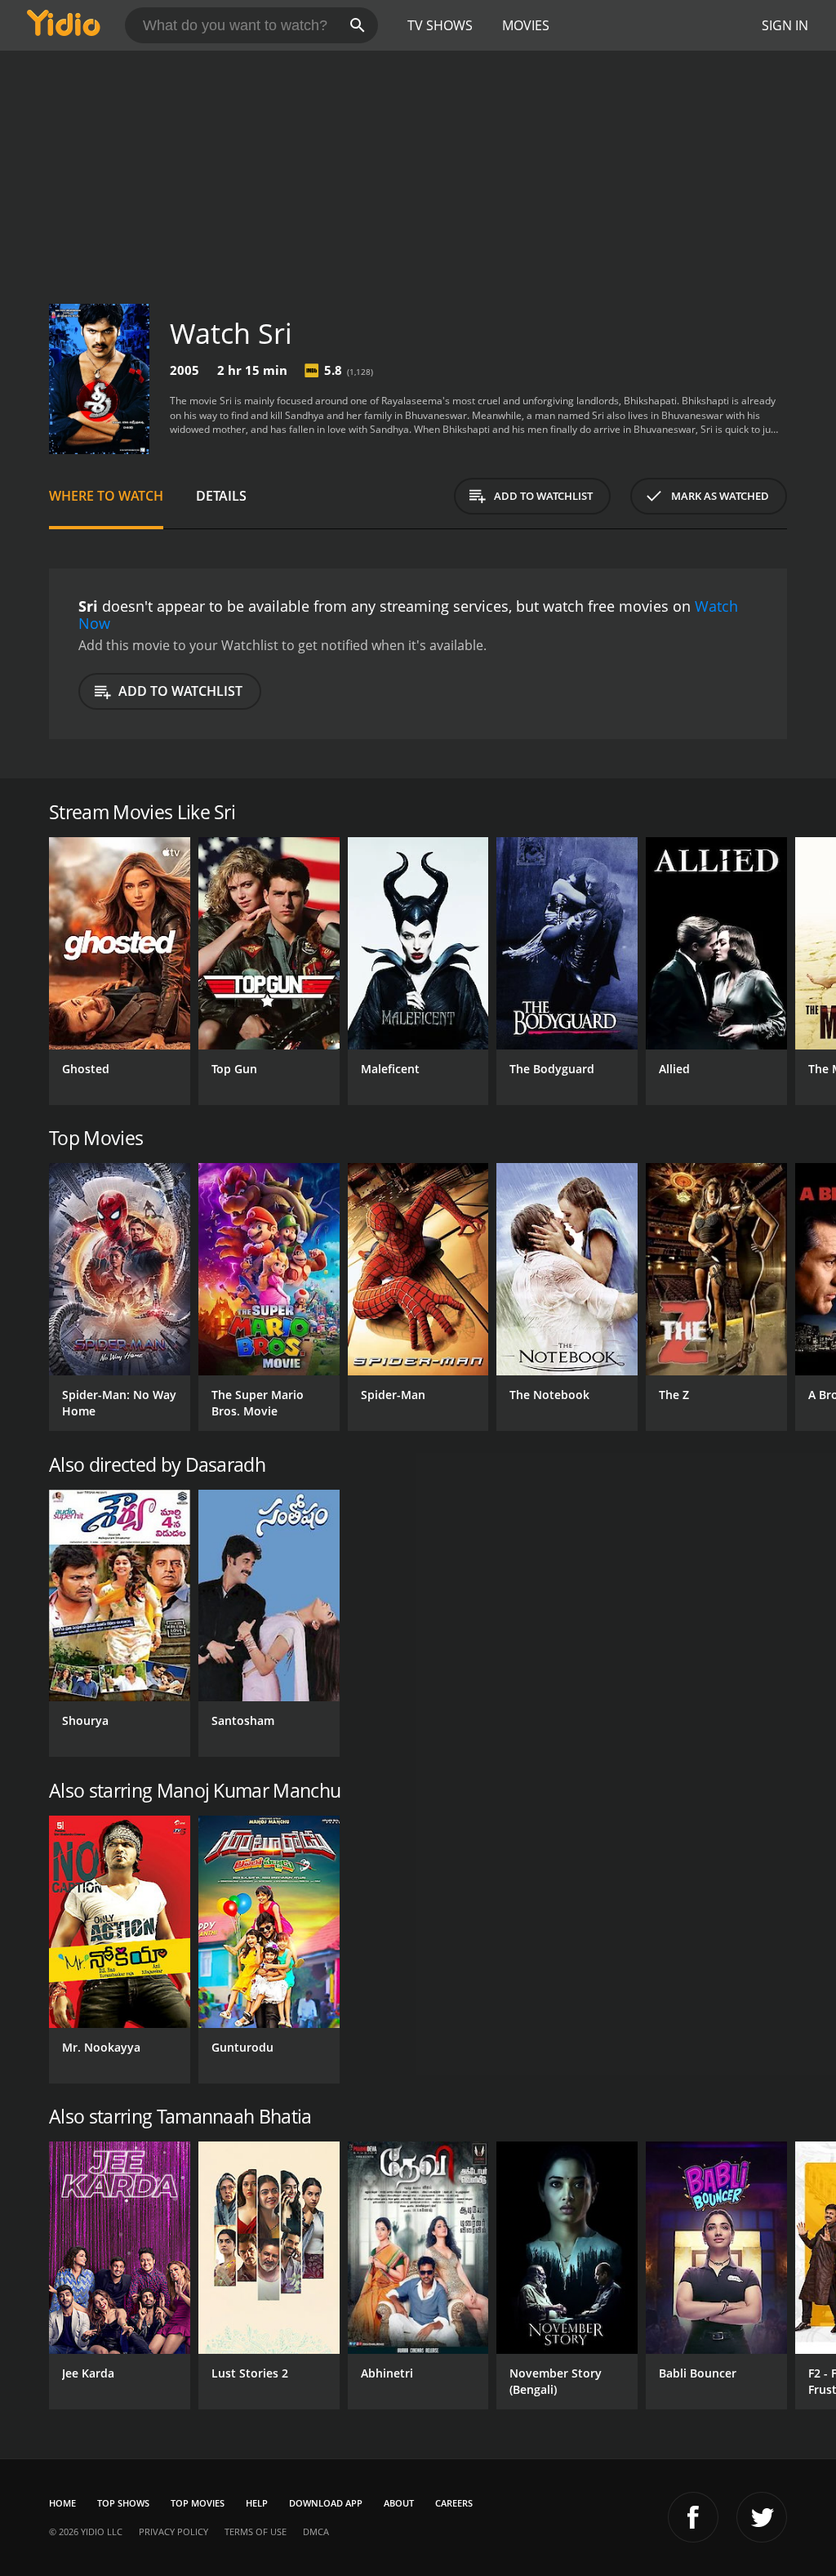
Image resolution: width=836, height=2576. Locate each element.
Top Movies (198, 2503)
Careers (454, 2503)
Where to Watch (106, 496)
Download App (326, 2503)
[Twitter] (762, 2517)
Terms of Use (256, 2531)
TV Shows (440, 25)
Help (257, 2503)
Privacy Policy (173, 2531)
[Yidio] (64, 25)
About (399, 2503)
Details (221, 496)
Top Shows (123, 2503)
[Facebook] (693, 2517)
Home (62, 2503)
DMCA (316, 2531)
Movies (526, 25)
